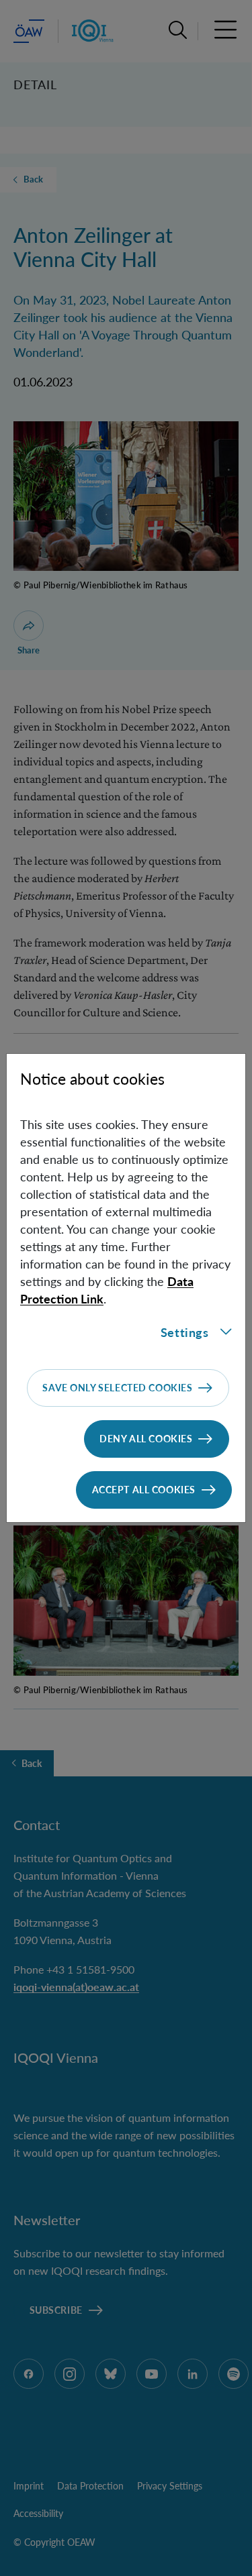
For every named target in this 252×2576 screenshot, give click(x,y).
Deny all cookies (146, 1439)
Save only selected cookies (117, 1388)
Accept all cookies (144, 1490)
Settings (185, 1332)
